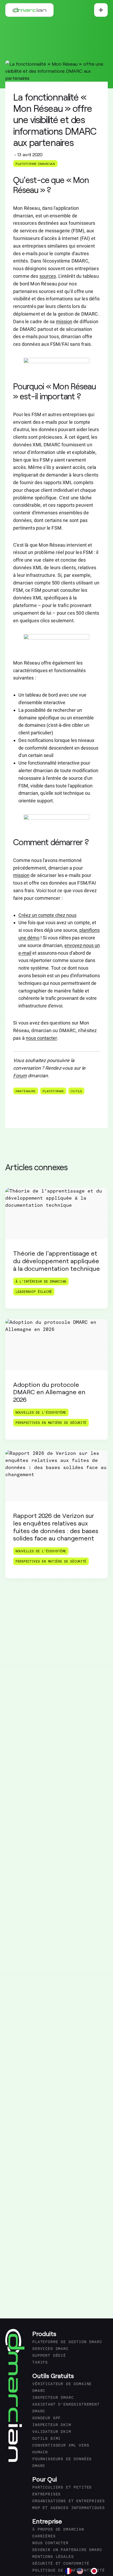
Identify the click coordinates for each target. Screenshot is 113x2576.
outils (76, 1091)
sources (48, 276)
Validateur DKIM (52, 2432)
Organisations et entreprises (69, 2501)
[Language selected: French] (84, 2571)
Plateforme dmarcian (35, 164)
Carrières (44, 2536)
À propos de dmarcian (58, 2530)
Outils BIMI (47, 2439)
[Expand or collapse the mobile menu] (101, 10)
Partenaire (26, 1091)
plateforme (53, 1091)
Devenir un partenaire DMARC (67, 2550)
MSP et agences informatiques (69, 2508)
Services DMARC (50, 2349)
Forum (20, 1076)
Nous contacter (50, 2543)
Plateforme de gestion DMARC (67, 2342)
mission (64, 322)
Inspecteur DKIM (52, 2425)
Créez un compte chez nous (47, 915)
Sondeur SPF (47, 2418)
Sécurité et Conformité (61, 2564)
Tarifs (40, 2363)
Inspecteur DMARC (53, 2398)
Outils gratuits (53, 2376)
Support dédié (49, 2356)
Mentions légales (53, 2557)
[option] (81, 2571)
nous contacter (41, 1038)
